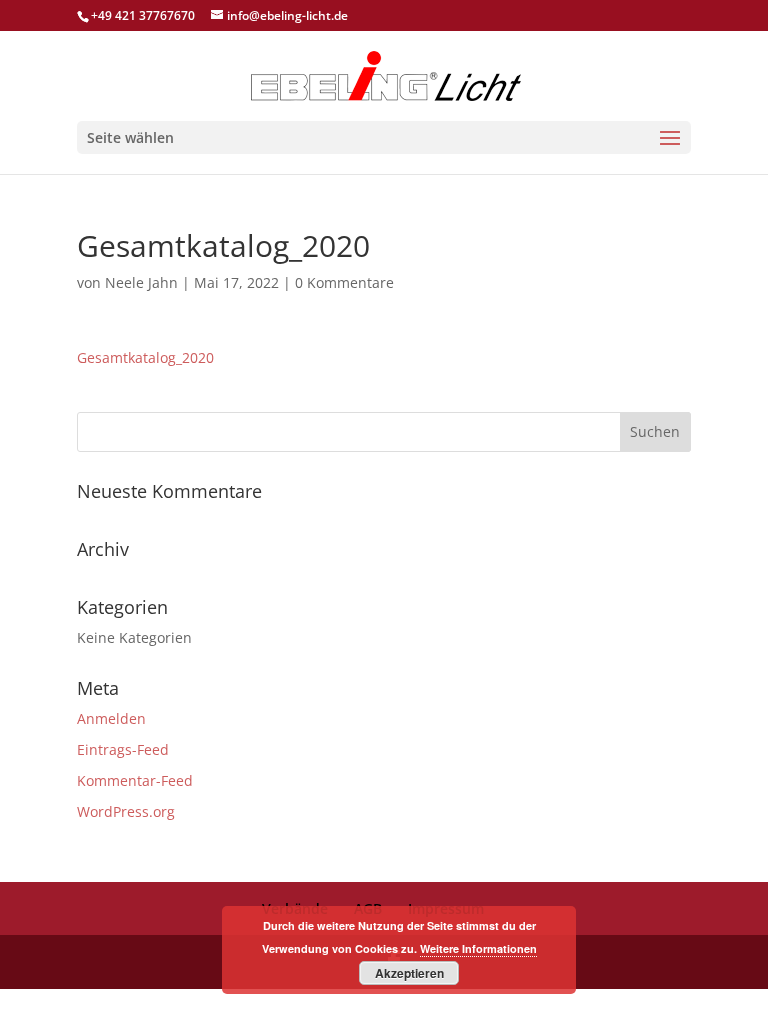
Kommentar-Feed (135, 780)
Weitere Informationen (478, 948)
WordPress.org (126, 811)
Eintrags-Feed (123, 749)
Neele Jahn (141, 282)
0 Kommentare (344, 282)
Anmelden (111, 718)
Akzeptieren (409, 973)
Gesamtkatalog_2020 (145, 357)
